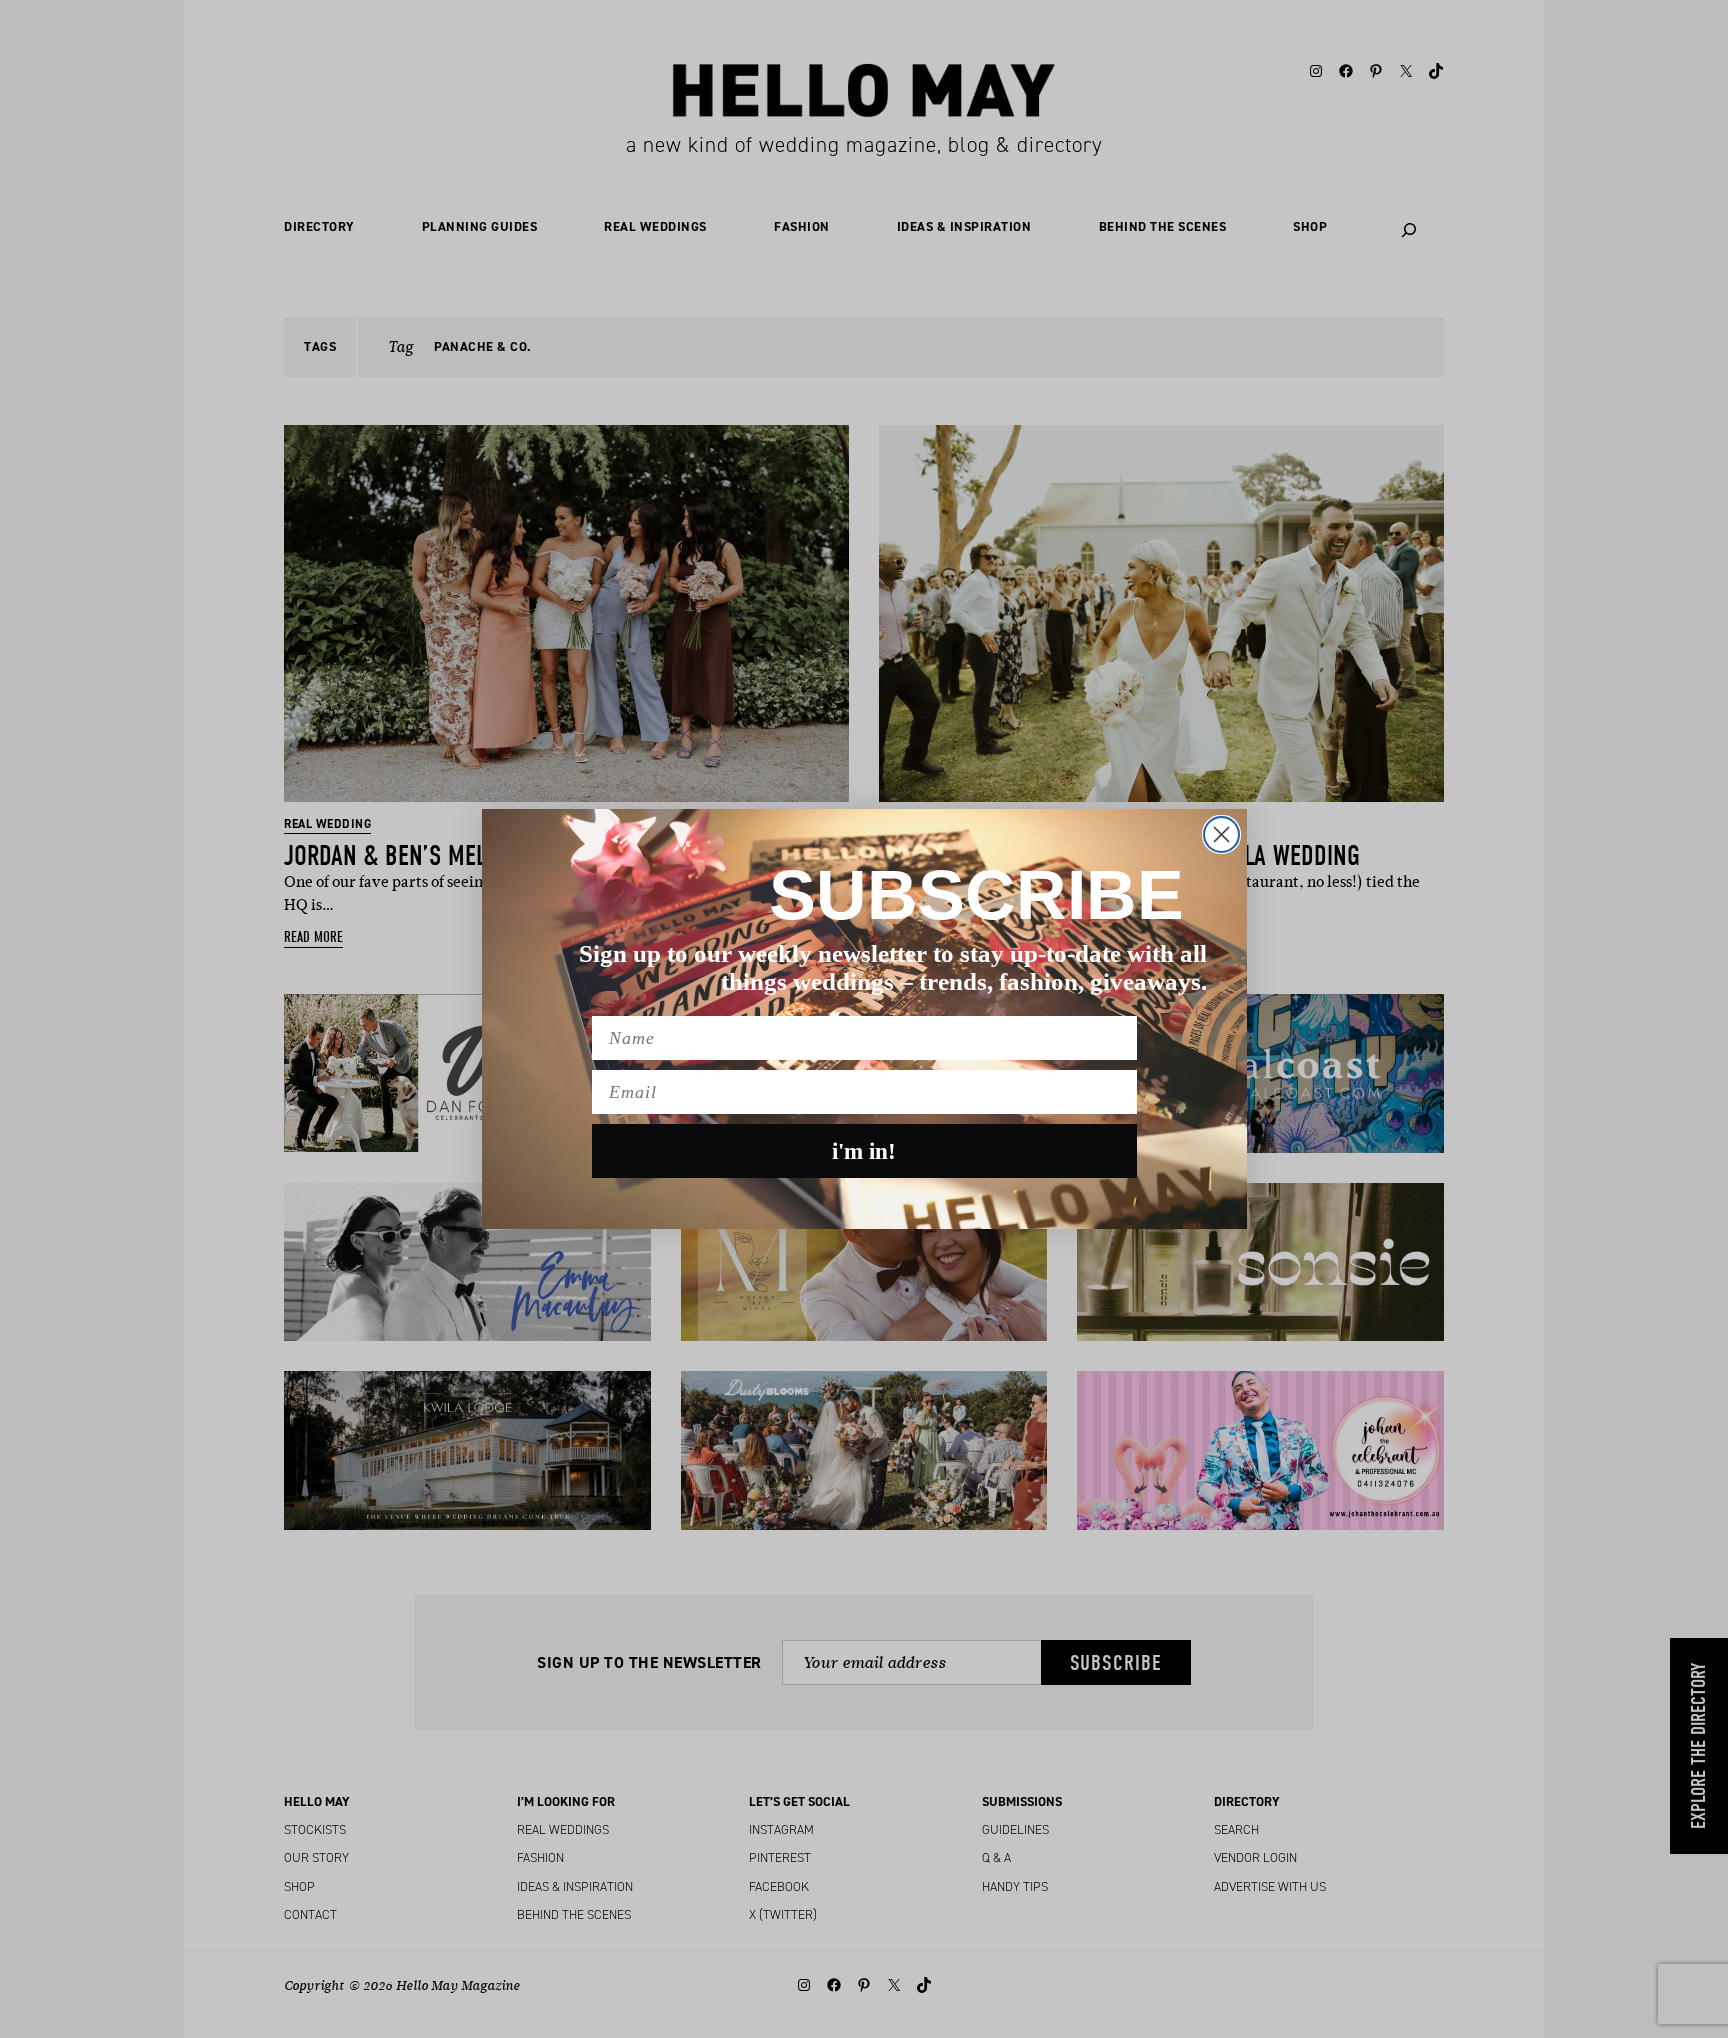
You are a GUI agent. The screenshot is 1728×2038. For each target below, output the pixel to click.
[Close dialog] (1221, 834)
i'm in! (864, 1151)
